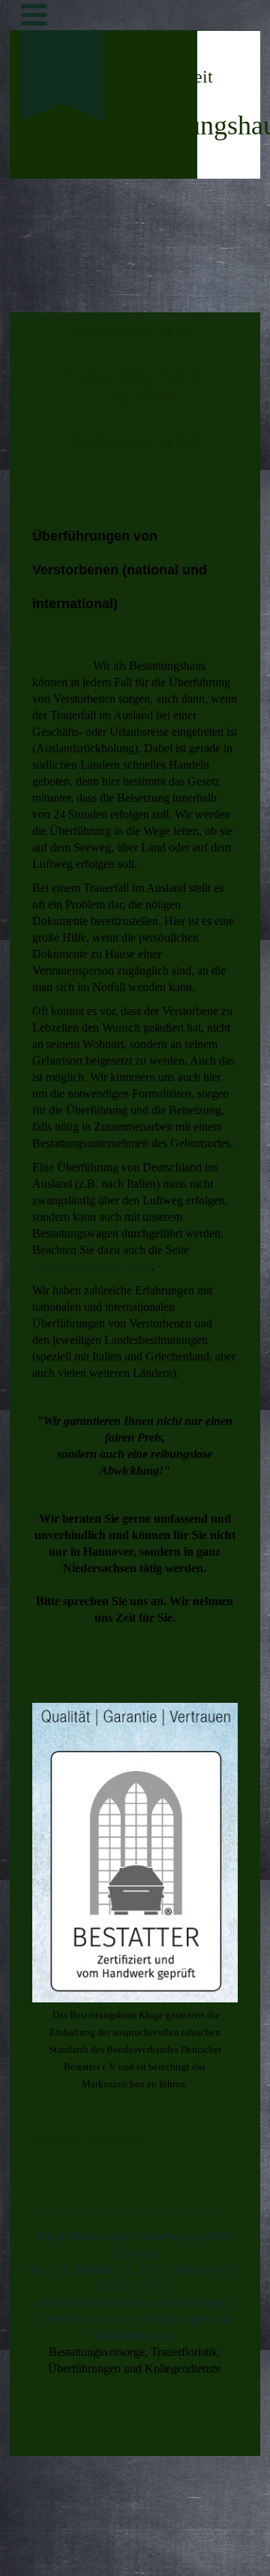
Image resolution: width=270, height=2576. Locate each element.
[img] (63, 192)
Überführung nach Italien (92, 1266)
